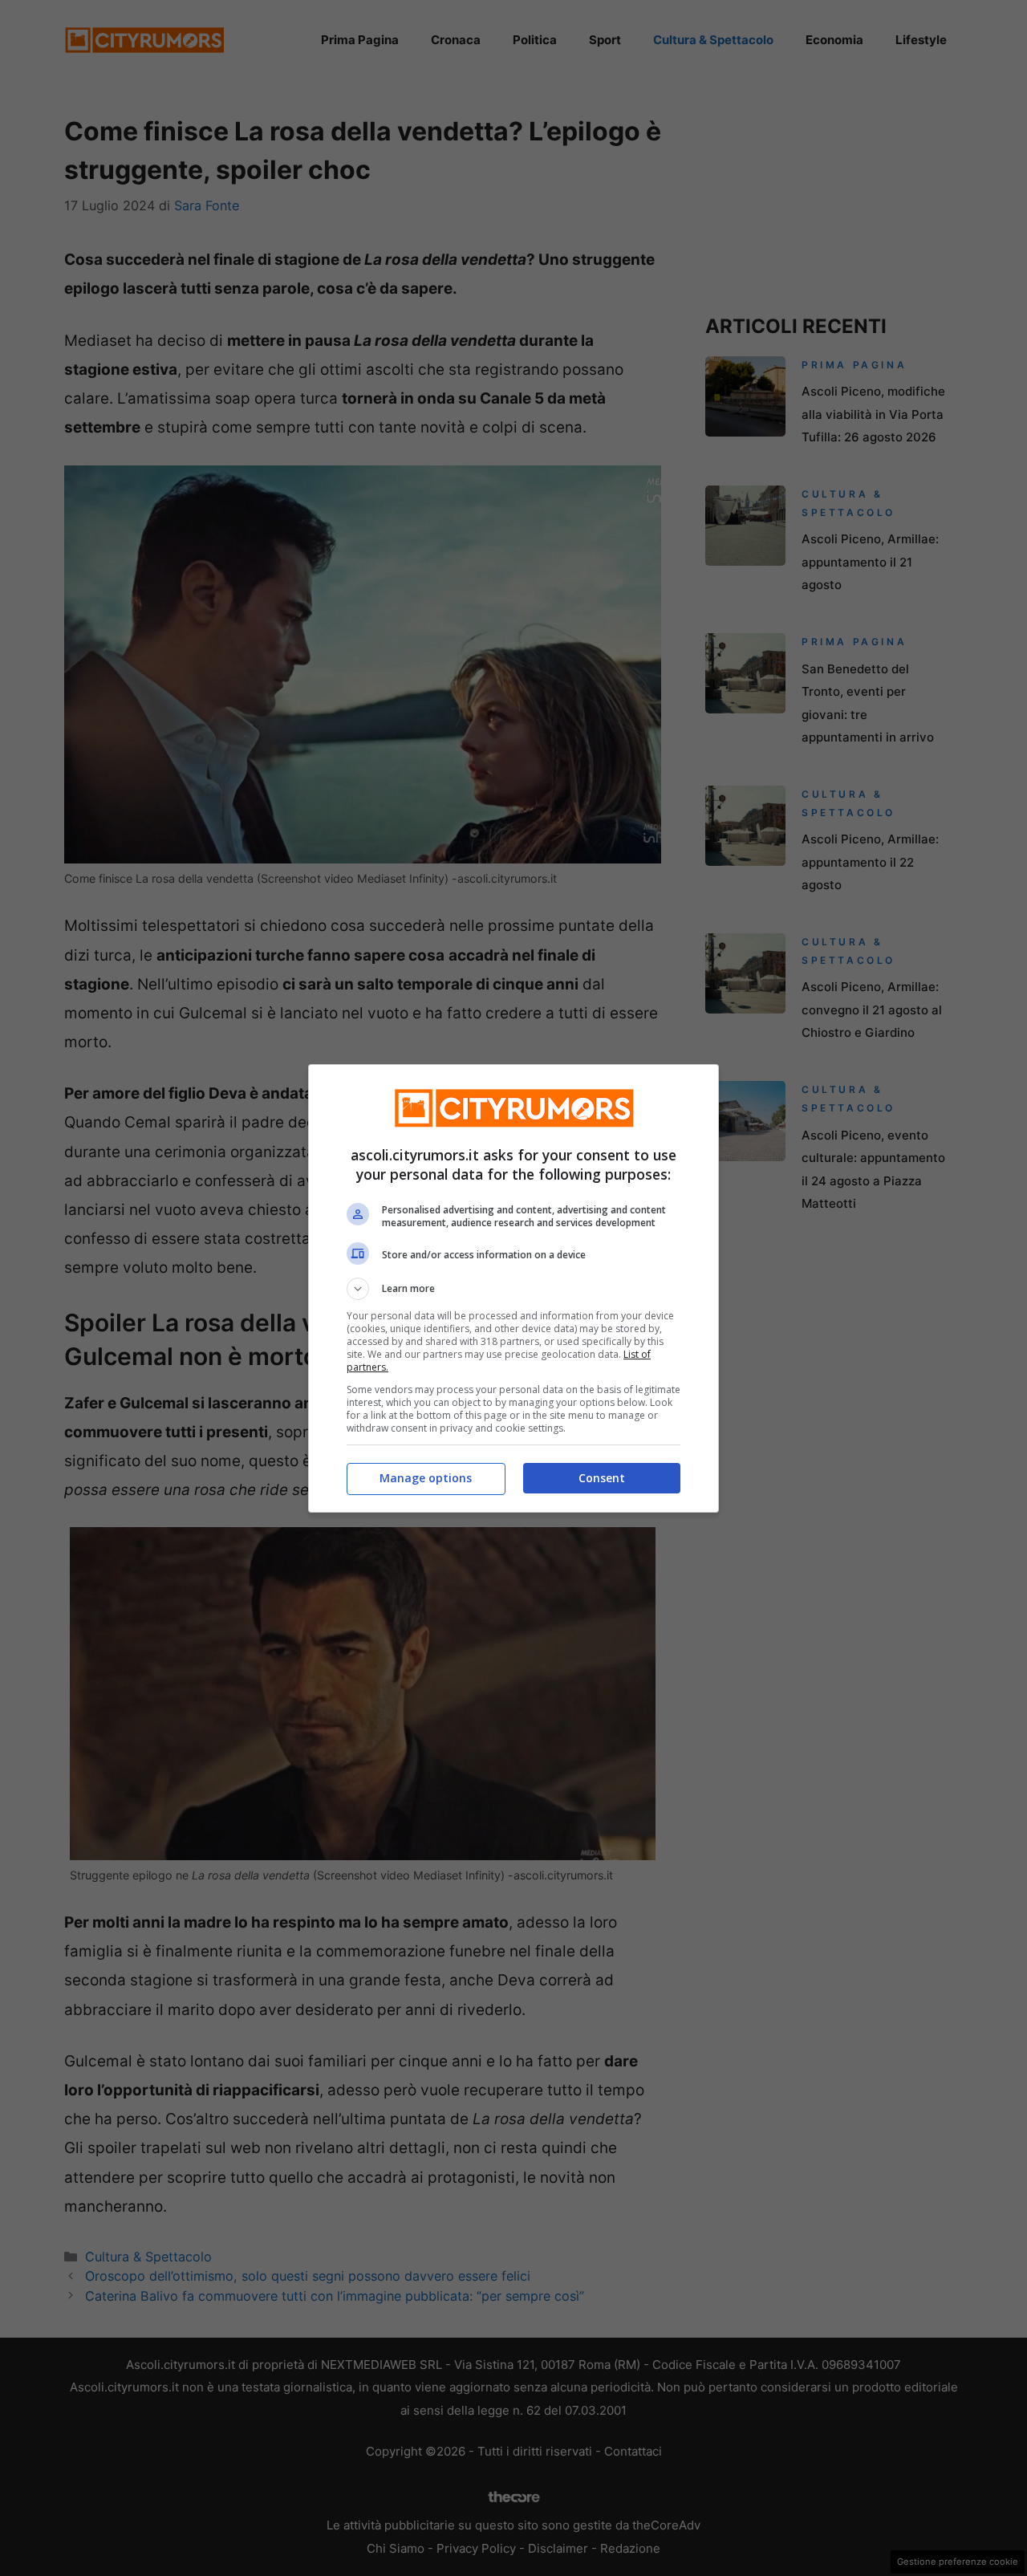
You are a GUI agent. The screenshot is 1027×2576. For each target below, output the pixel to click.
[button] (513, 1289)
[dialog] (513, 1288)
